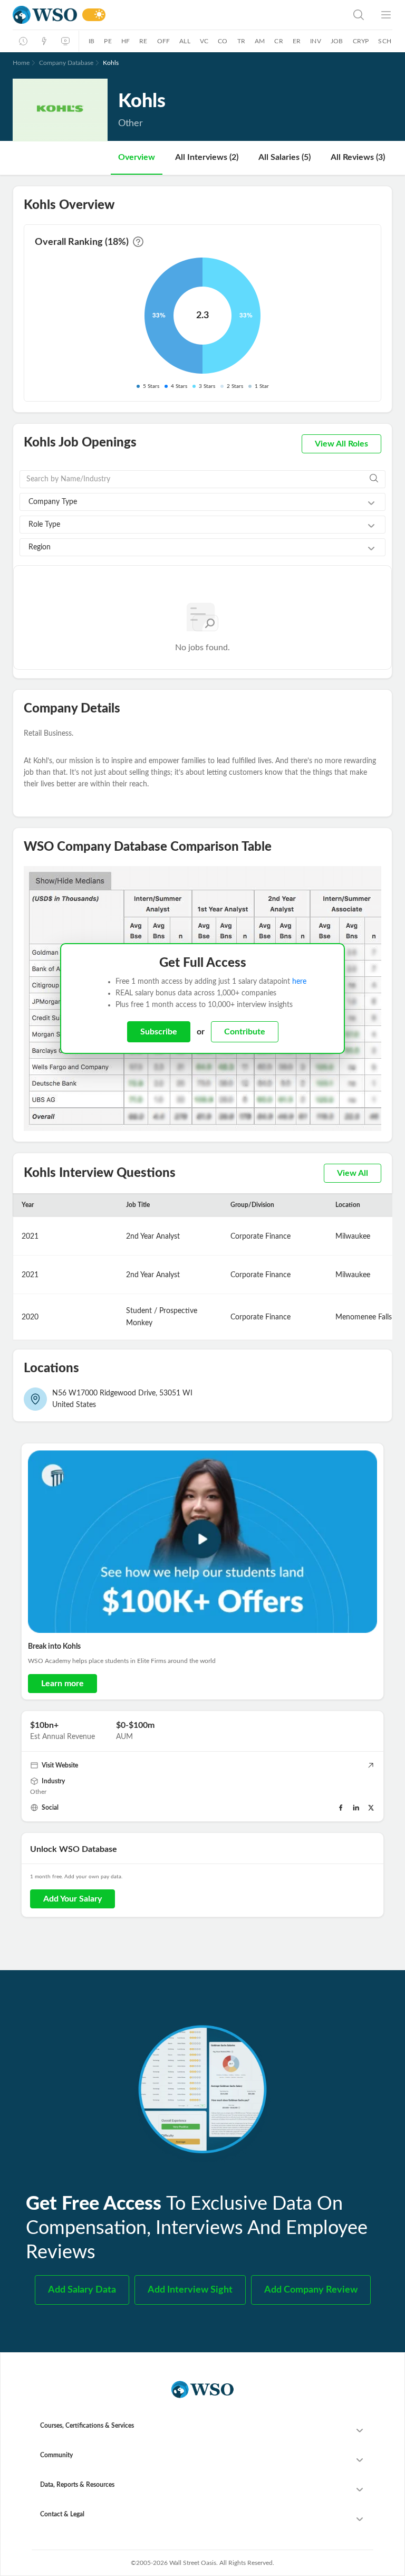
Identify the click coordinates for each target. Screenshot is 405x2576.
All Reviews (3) (358, 157)
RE (143, 41)
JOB (337, 41)
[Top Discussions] (44, 41)
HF (126, 41)
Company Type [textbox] (53, 502)
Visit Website (60, 1765)
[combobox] (202, 502)
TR (241, 41)
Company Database (66, 63)
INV (316, 41)
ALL (185, 41)
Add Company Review (311, 2290)
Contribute (245, 1032)
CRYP (361, 41)
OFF (164, 41)
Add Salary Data (82, 2290)
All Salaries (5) (285, 157)
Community (56, 2455)
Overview (137, 157)
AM (260, 41)
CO (223, 41)
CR (278, 41)
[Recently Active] (23, 41)
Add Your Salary (73, 1899)
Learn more (62, 1684)
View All (353, 1173)
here (299, 982)
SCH (385, 41)
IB (91, 41)
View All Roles (341, 444)
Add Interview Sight (190, 2290)
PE (108, 41)
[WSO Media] (65, 41)
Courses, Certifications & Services (87, 2426)
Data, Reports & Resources (77, 2485)
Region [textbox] (40, 547)
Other (38, 1792)
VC (204, 41)
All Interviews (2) (207, 157)
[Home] (45, 15)
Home (21, 63)
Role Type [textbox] (44, 525)
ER (297, 41)
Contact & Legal (62, 2514)
